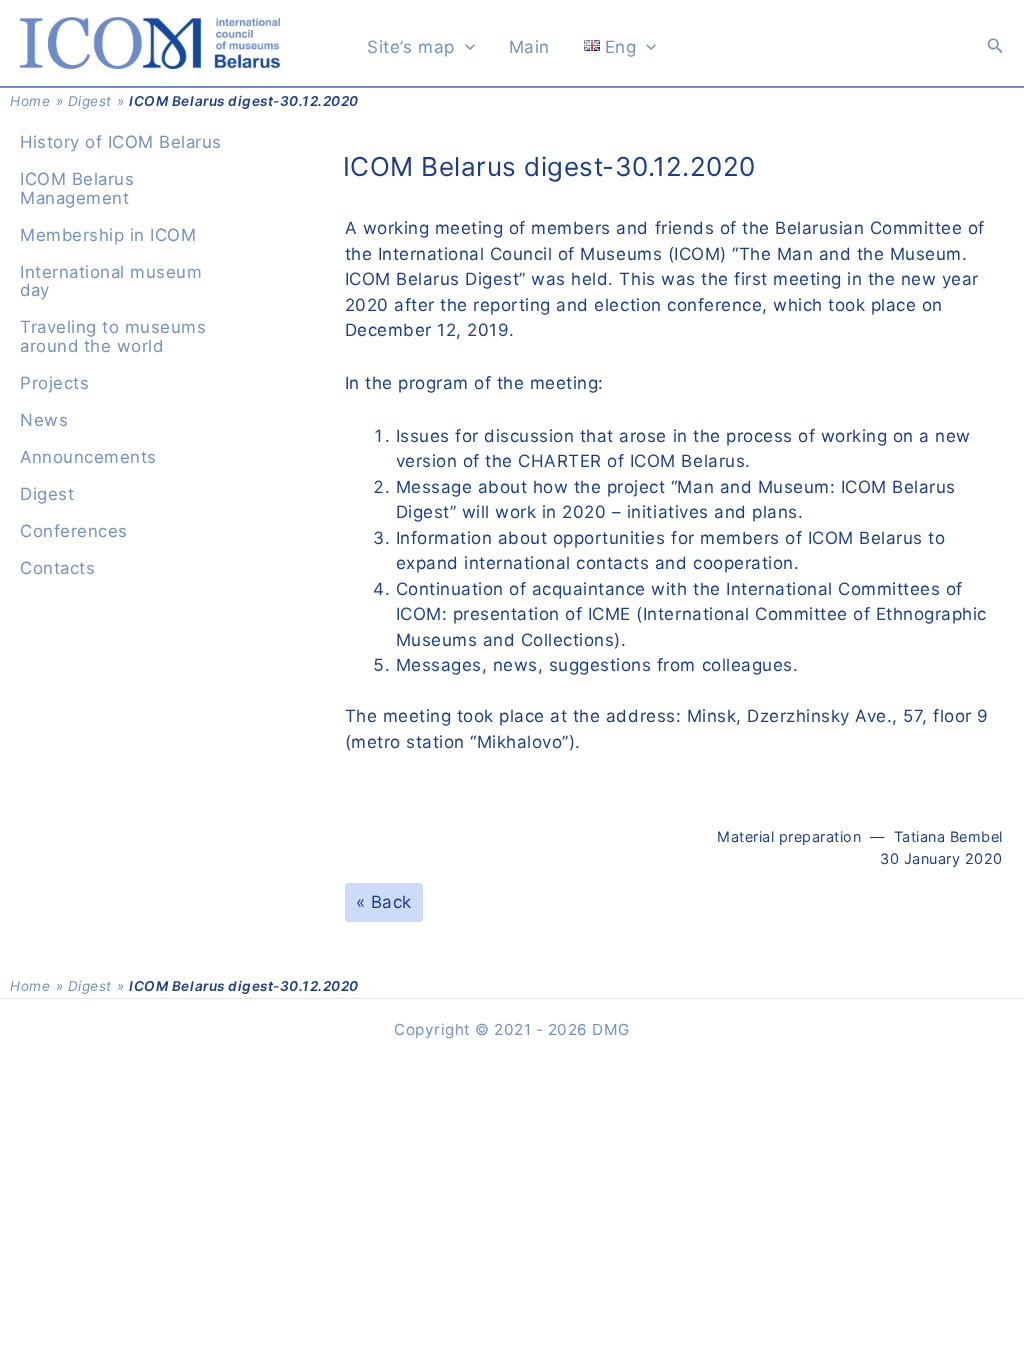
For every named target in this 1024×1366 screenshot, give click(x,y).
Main (529, 47)
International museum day (111, 281)
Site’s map (410, 47)
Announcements (88, 457)
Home (30, 101)
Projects (54, 383)
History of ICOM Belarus (121, 142)
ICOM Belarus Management (77, 188)
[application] (465, 47)
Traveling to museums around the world (113, 336)
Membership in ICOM (108, 235)
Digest (90, 101)
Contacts (57, 568)
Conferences (74, 531)
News (44, 420)
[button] (995, 46)
